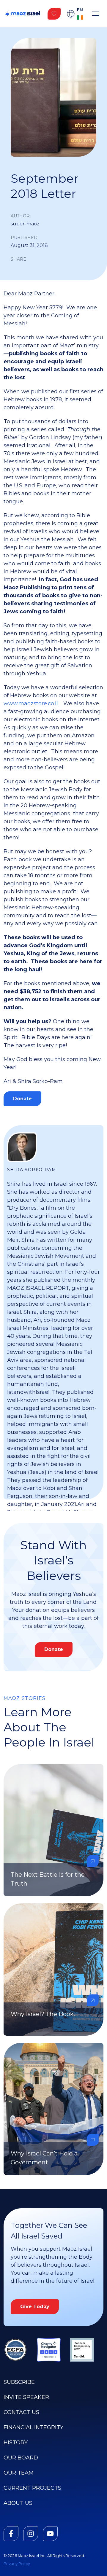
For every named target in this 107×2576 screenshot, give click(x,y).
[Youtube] (50, 2534)
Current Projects (32, 2488)
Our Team (19, 2473)
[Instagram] (31, 2534)
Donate (22, 1099)
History (16, 2443)
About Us (18, 2503)
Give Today (35, 2307)
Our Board (21, 2458)
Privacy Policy (17, 2564)
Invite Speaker (26, 2397)
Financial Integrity (33, 2427)
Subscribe (19, 2382)
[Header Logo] (23, 14)
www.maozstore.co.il (31, 703)
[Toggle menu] (96, 14)
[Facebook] (11, 2534)
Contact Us (21, 2412)
